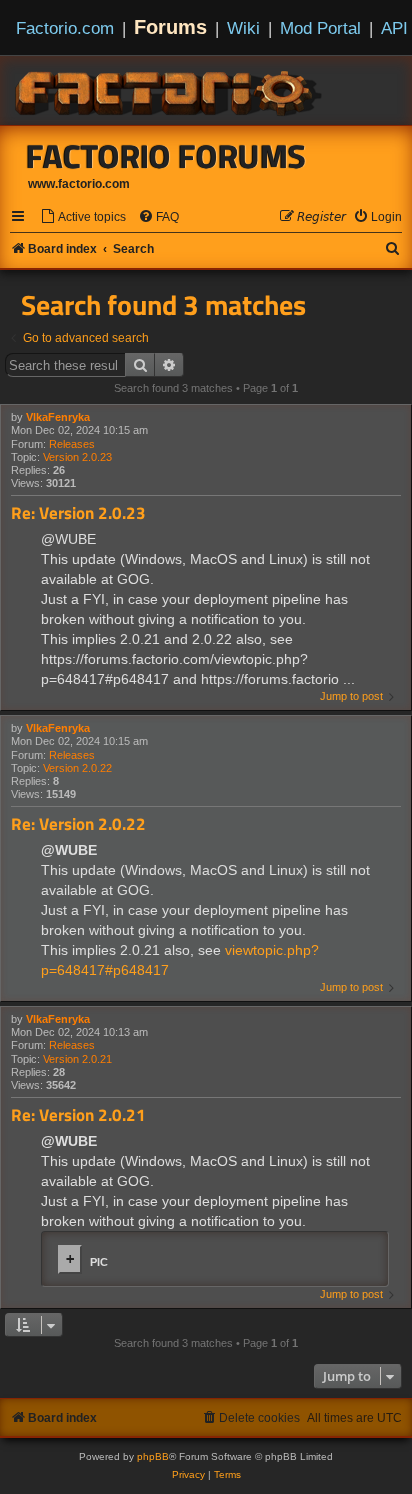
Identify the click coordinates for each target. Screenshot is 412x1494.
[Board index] (170, 90)
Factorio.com (65, 28)
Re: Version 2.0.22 (78, 824)
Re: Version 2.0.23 (78, 513)
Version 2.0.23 (77, 457)
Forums (170, 27)
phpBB (153, 1456)
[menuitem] (83, 217)
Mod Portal (320, 28)
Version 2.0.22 (77, 768)
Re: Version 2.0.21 (78, 1115)
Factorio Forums (166, 156)
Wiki (243, 28)
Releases (72, 444)
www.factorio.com (79, 184)
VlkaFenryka (58, 417)
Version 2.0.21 (77, 1059)
